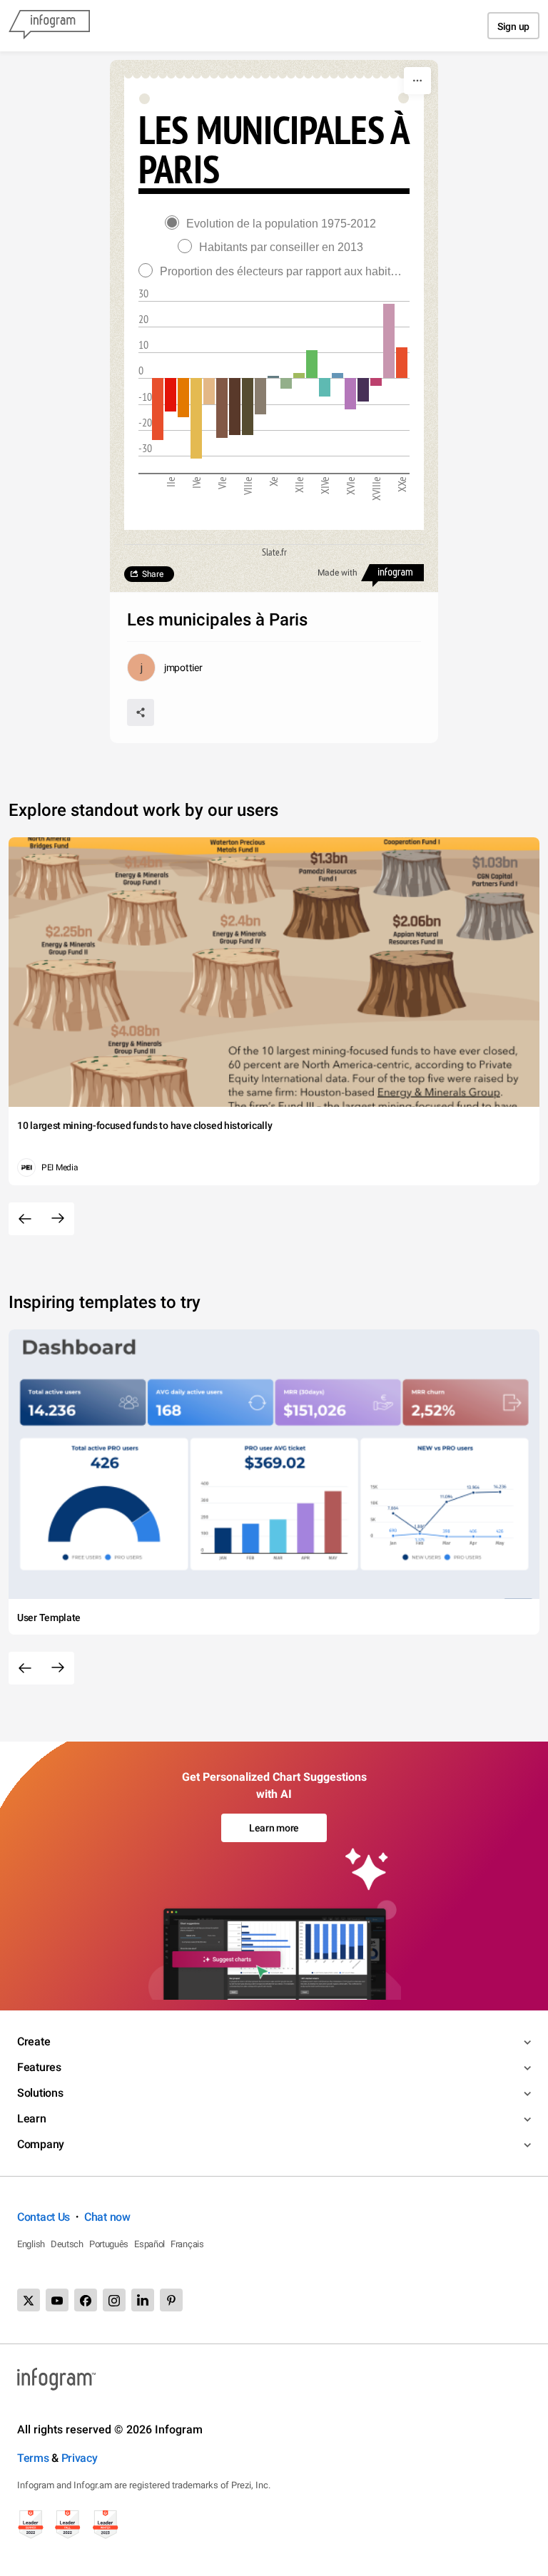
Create (34, 2041)
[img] (158, 409)
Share (153, 574)
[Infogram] (49, 26)
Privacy (80, 2458)
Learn (32, 2118)
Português (109, 2244)
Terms (33, 2458)
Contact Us (44, 2217)
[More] (417, 81)
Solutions (40, 2093)
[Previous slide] (25, 1219)
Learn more (274, 1828)
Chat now (107, 2217)
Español (149, 2244)
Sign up (513, 26)
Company (41, 2144)
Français (187, 2244)
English (31, 2244)
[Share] (141, 712)
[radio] (274, 224)
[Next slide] (58, 1219)
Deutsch (67, 2244)
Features (39, 2067)
